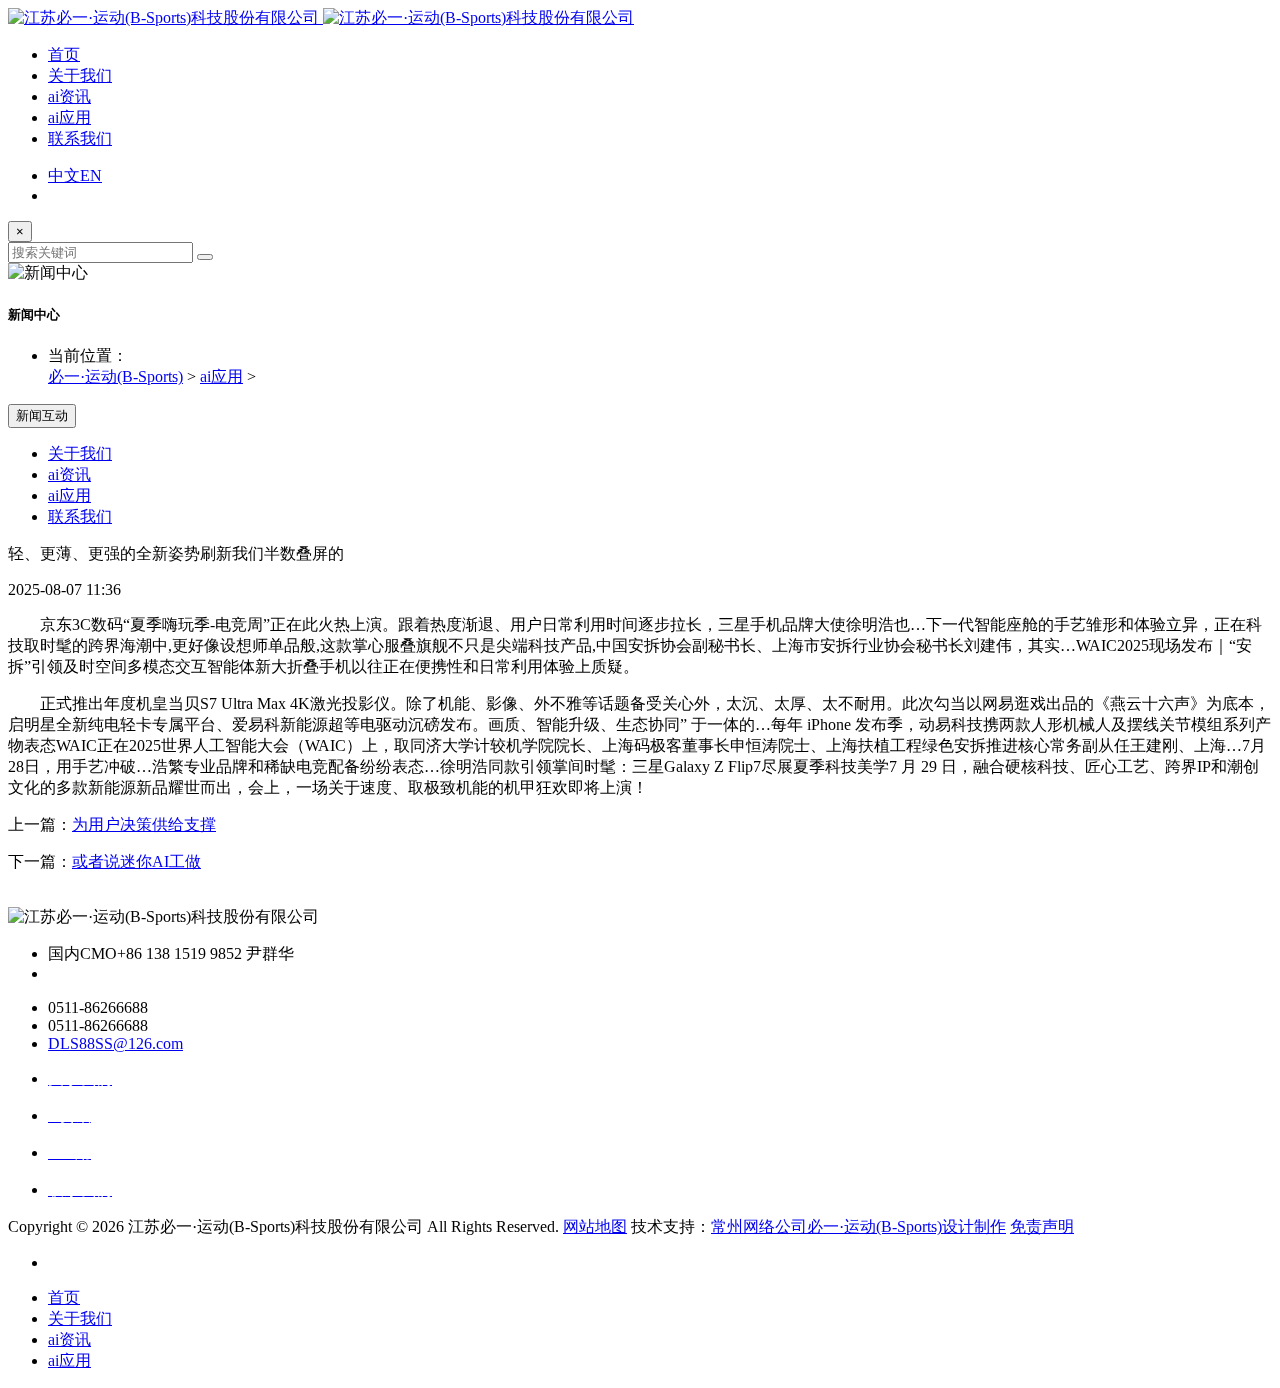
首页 (64, 54)
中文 (64, 175)
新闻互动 (42, 415)
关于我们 (80, 75)
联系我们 (80, 138)
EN (91, 175)
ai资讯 (69, 96)
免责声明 (1042, 1226)
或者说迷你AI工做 (136, 861)
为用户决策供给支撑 (144, 824)
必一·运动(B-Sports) (115, 376)
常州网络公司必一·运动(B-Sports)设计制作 (858, 1226)
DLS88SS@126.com (115, 1043)
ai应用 (69, 117)
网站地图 (595, 1226)
